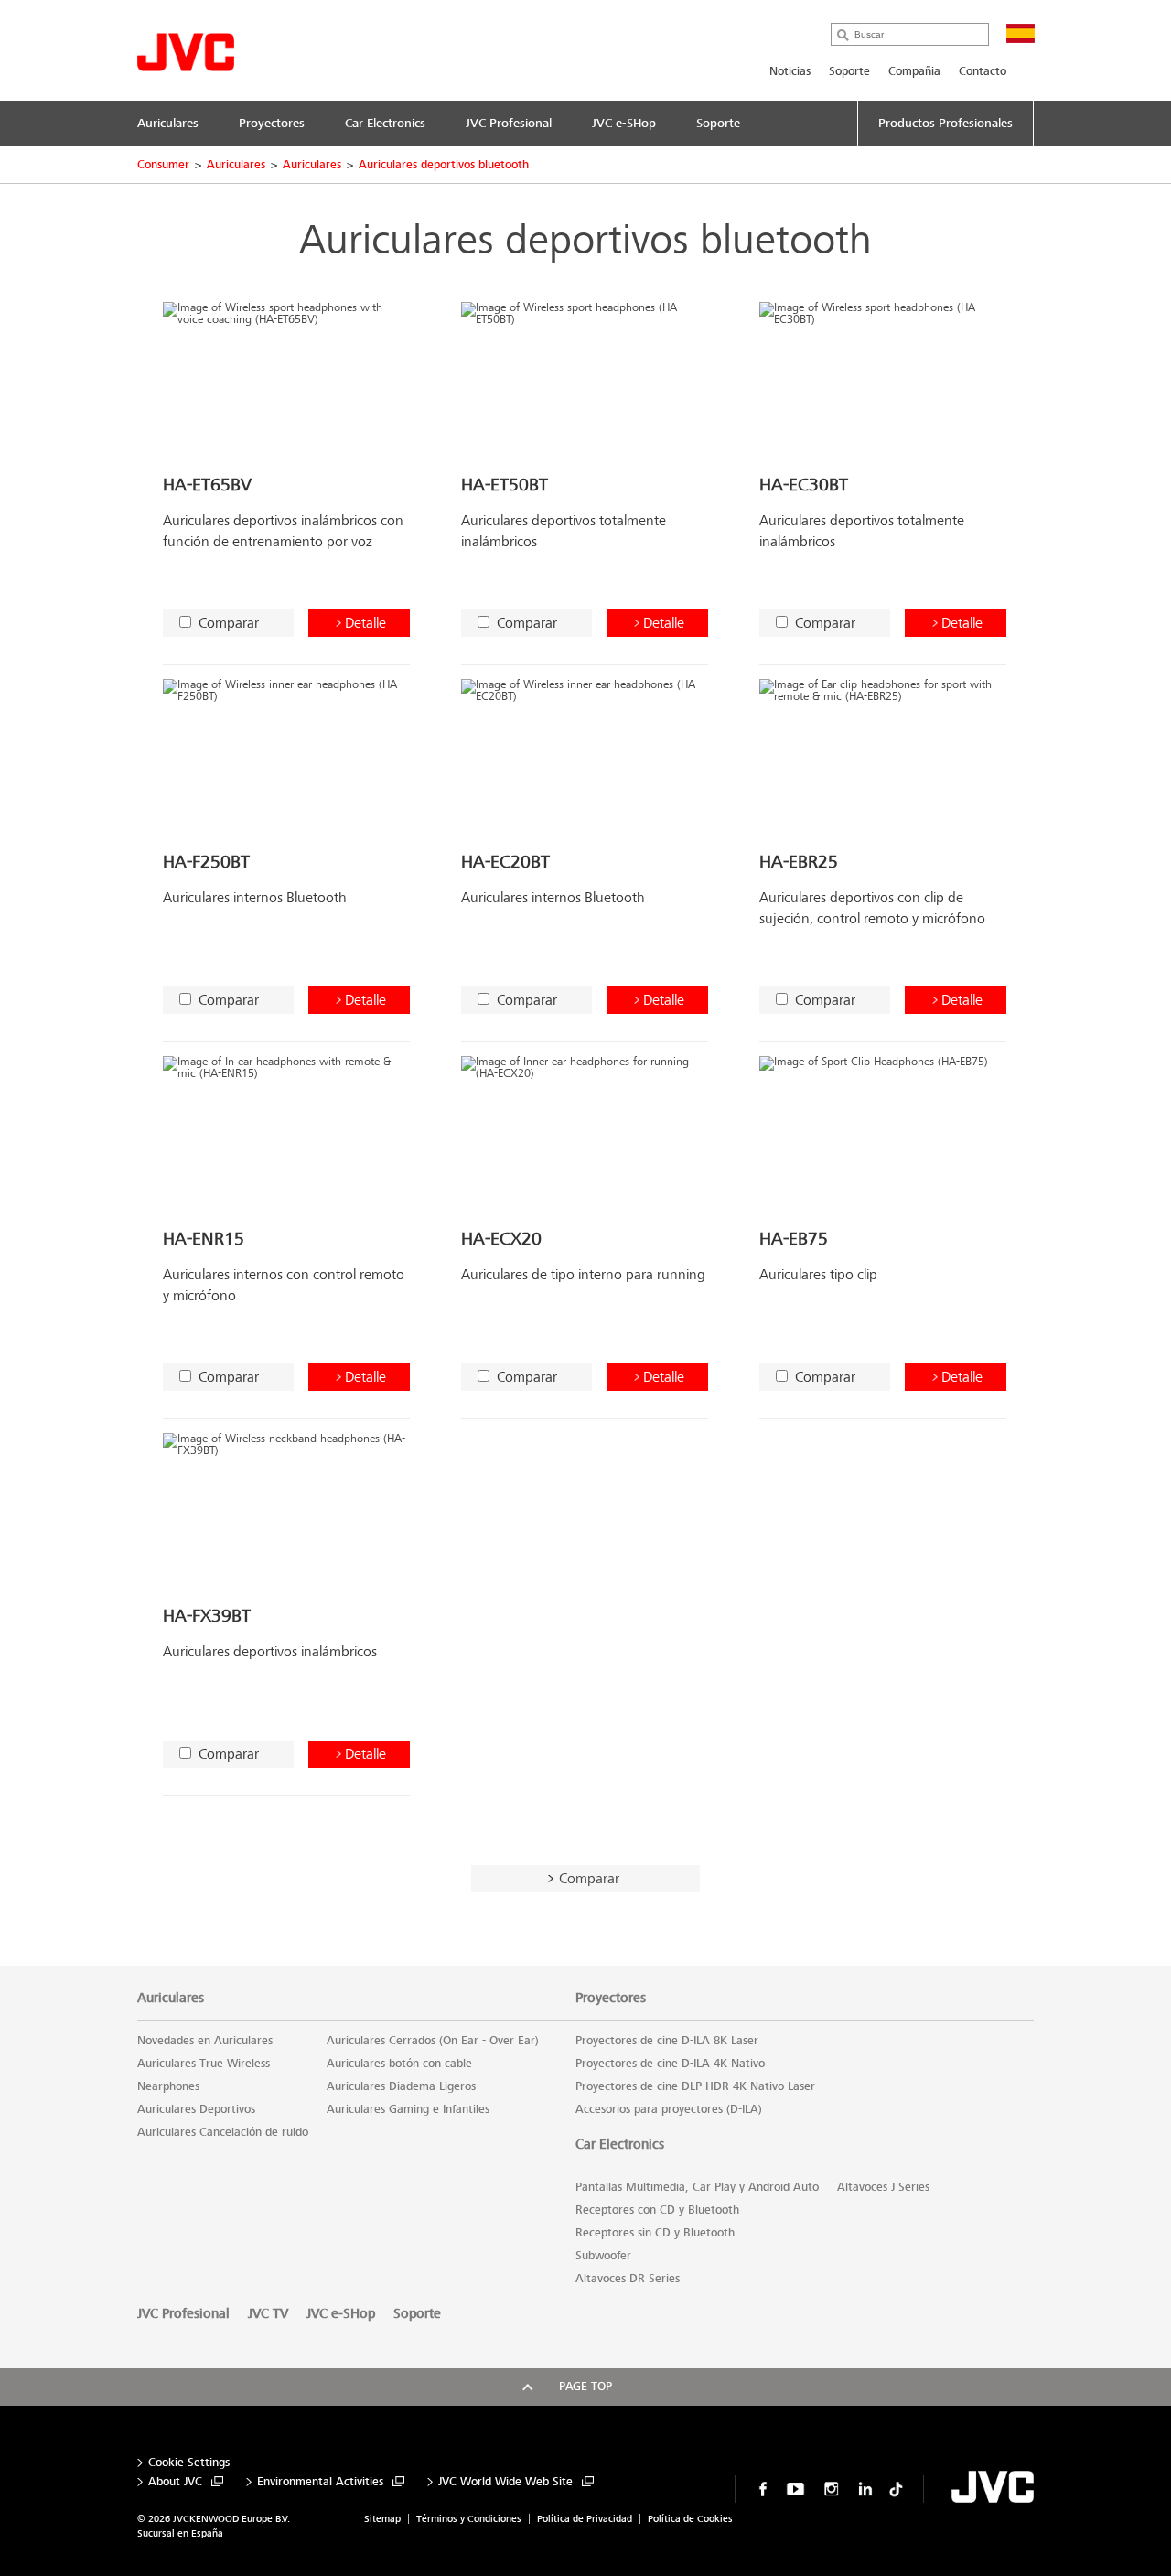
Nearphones (168, 2086)
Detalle (365, 623)
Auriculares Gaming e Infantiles (408, 2109)
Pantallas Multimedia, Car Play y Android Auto (697, 2187)
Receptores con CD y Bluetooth (657, 2210)
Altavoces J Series (883, 2187)
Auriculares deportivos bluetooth (444, 165)
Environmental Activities (320, 2482)
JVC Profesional (183, 2313)
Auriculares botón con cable (399, 2064)
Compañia (914, 71)
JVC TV (268, 2313)
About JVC (175, 2482)
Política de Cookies (690, 2519)
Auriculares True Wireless (204, 2064)
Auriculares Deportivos (196, 2109)
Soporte (849, 71)
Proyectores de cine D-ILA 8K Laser (667, 2041)
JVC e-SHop (341, 2313)
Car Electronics (620, 2144)
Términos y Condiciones (469, 2519)
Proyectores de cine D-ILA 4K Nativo (670, 2064)
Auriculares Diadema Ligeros (401, 2086)
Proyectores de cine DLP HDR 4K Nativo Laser (695, 2086)
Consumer (163, 165)
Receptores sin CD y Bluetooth (655, 2233)
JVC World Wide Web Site (505, 2482)
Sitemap (382, 2519)
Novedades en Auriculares (205, 2041)
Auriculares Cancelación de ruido (223, 2132)
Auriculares (236, 165)
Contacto (983, 71)
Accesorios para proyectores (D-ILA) (669, 2109)
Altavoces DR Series (628, 2279)
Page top (585, 2387)
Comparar (229, 623)
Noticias (790, 71)
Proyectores (611, 1998)
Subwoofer (603, 2256)
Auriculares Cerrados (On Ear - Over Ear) (433, 2041)
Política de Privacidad (585, 2519)
